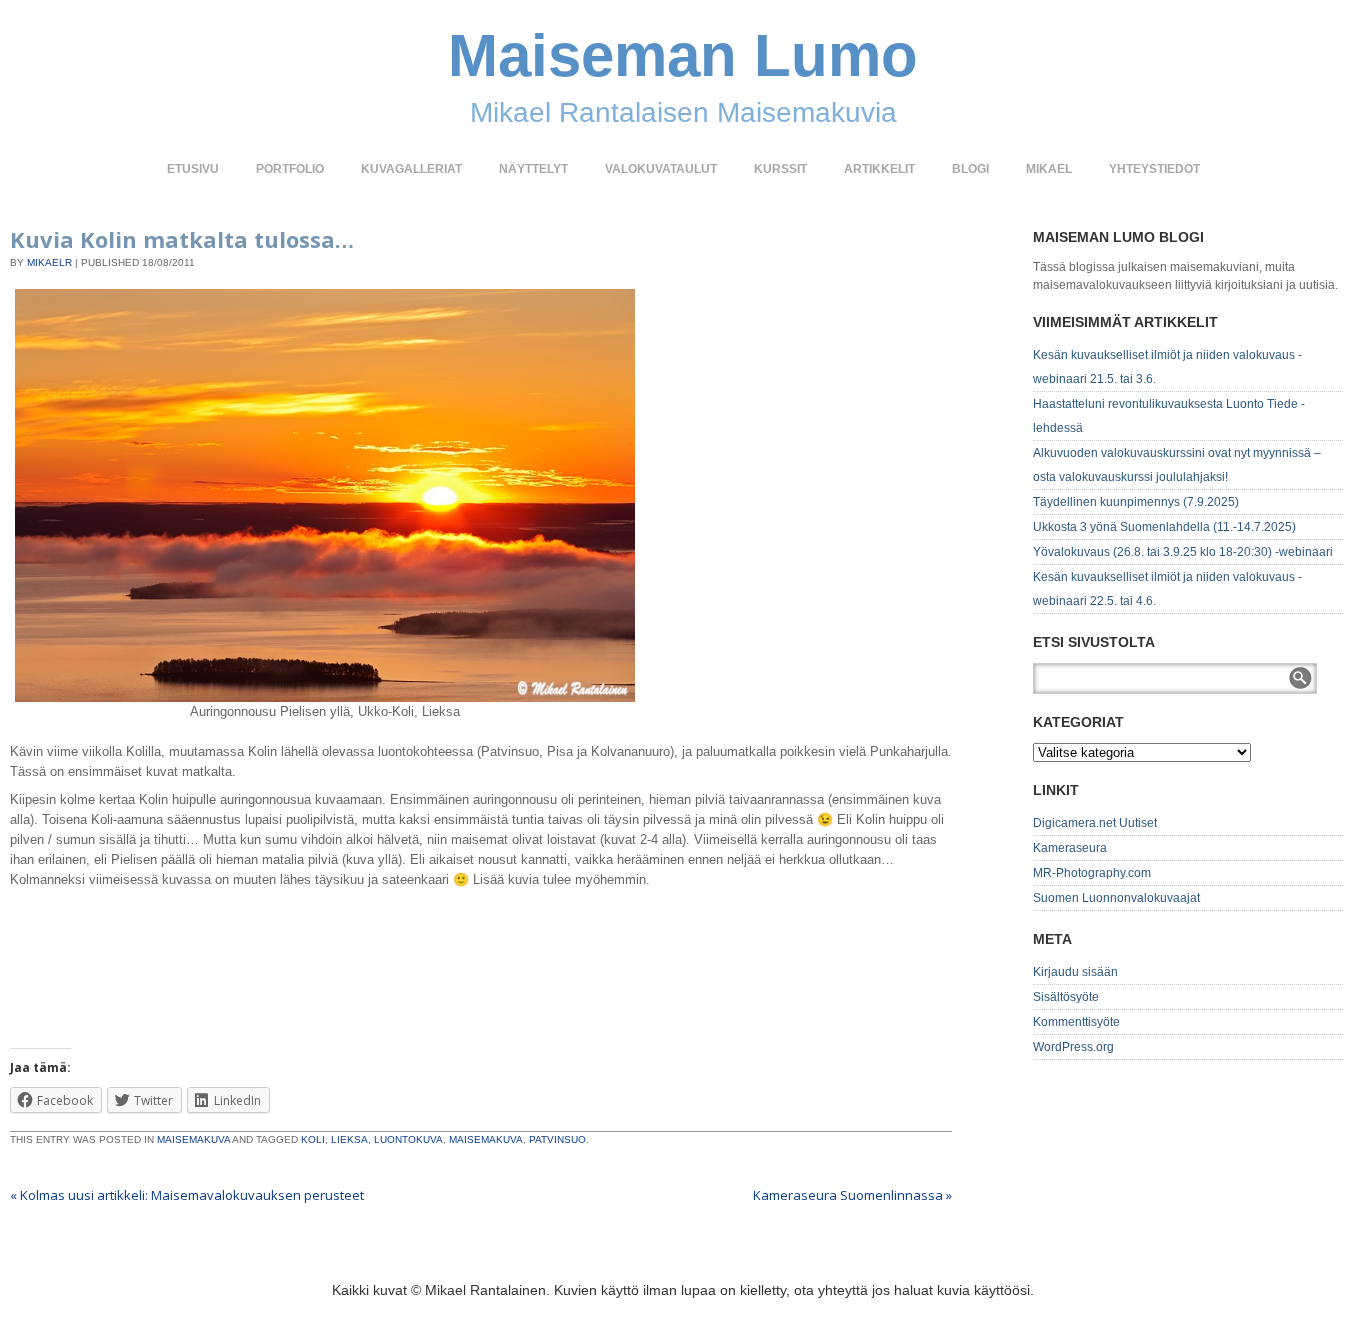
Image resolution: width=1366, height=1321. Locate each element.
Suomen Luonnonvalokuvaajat (1116, 898)
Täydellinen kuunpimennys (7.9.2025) (1136, 502)
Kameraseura (1070, 848)
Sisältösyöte (1066, 997)
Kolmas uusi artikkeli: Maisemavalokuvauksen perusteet (187, 1195)
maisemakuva (486, 1139)
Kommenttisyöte (1076, 1022)
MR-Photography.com (1092, 873)
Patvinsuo (557, 1139)
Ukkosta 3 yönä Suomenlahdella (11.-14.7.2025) (1164, 527)
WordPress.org (1073, 1047)
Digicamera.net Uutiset (1095, 823)
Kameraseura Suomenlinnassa (852, 1195)
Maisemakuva (193, 1139)
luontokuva (408, 1139)
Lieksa (349, 1139)
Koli (313, 1139)
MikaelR (49, 262)
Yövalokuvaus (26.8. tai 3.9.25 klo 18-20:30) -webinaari (1183, 552)
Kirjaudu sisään (1075, 972)
